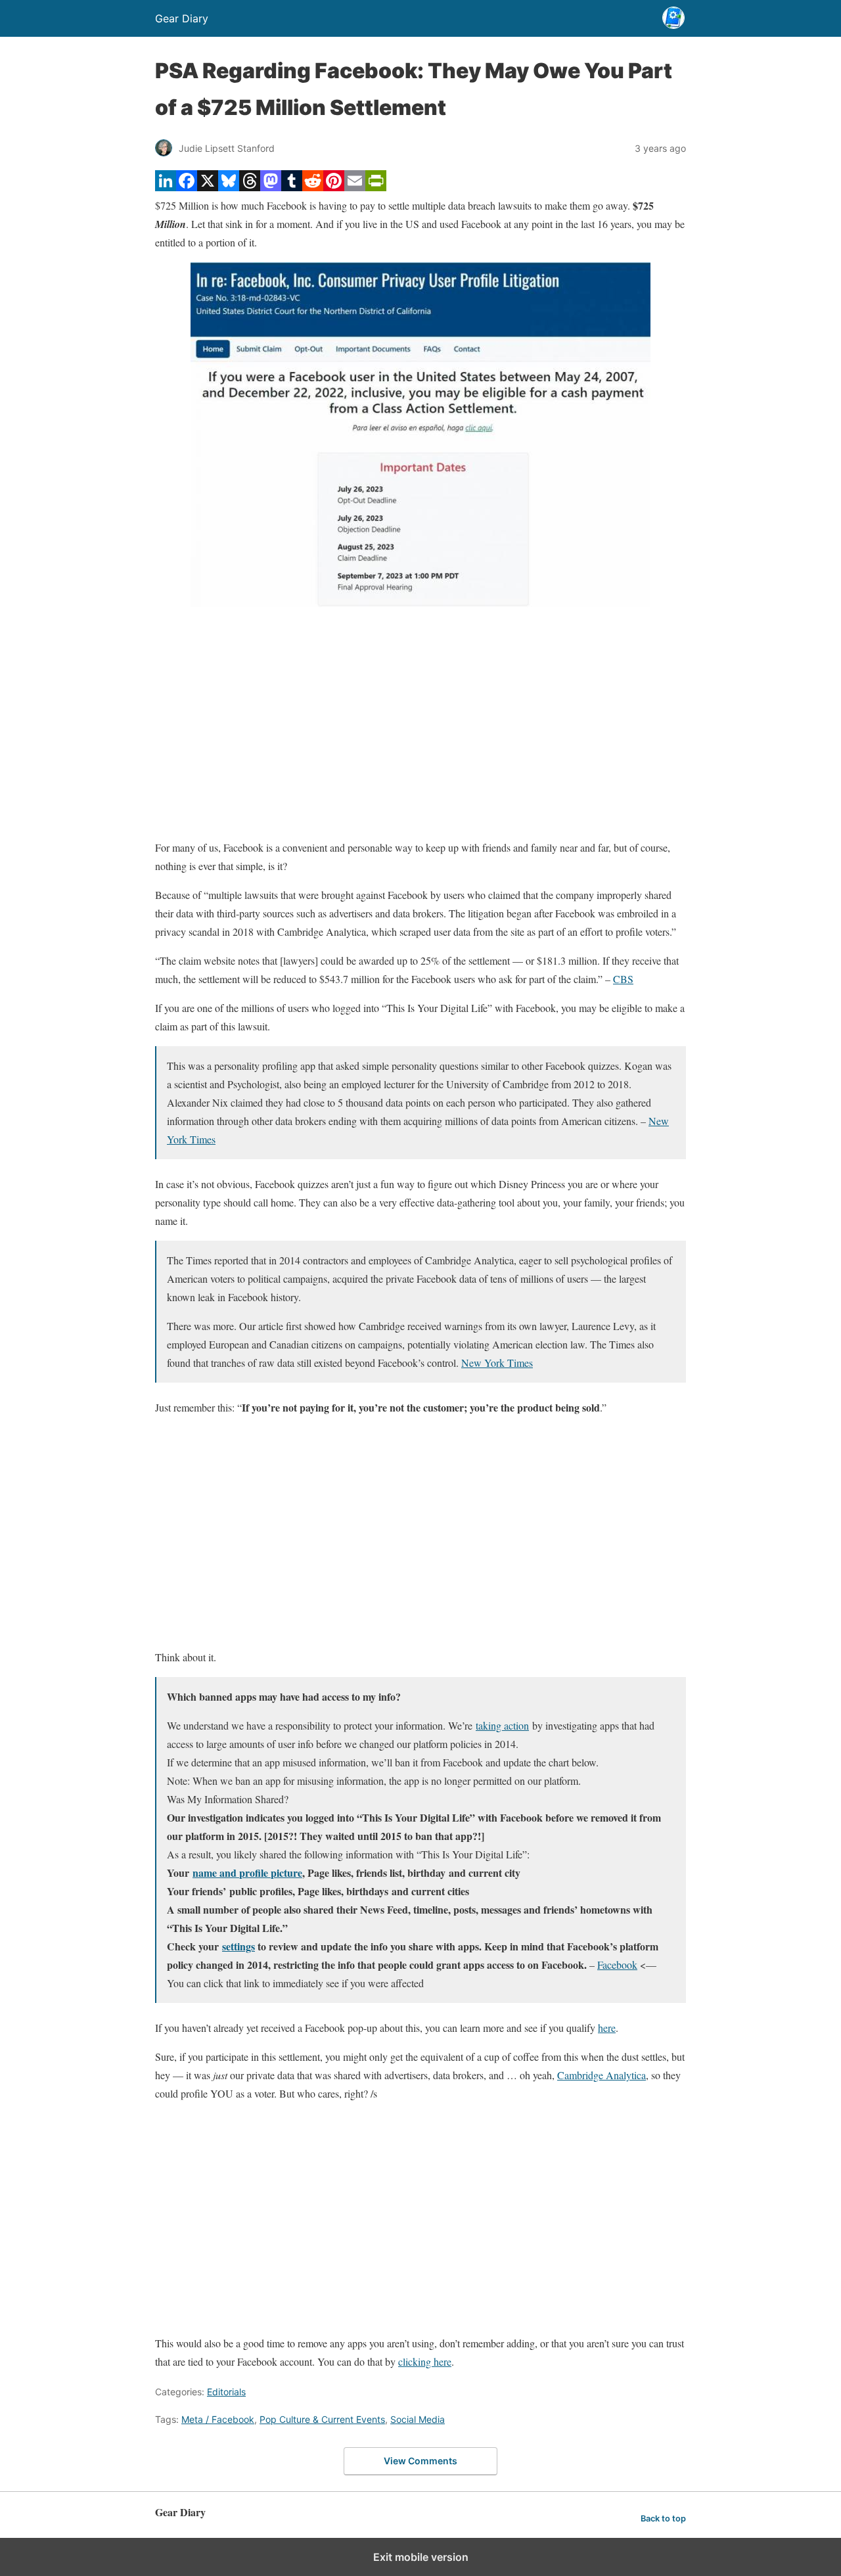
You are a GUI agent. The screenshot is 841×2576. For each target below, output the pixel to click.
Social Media (418, 2419)
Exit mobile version (421, 2557)
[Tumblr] (292, 187)
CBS (623, 979)
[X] (208, 187)
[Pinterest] (334, 187)
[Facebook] (187, 187)
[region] (420, 723)
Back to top (663, 2518)
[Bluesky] (229, 187)
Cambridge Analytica (602, 2075)
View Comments (420, 2461)
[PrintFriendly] (376, 187)
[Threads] (250, 187)
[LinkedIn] (166, 187)
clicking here (425, 2361)
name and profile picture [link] (247, 1873)
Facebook (617, 1965)
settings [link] (239, 1946)
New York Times (497, 1363)
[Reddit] (313, 187)
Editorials (226, 2392)
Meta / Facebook (218, 2419)
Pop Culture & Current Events (322, 2419)
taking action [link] (502, 1725)
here (607, 2028)
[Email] (355, 187)
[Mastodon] (271, 187)
